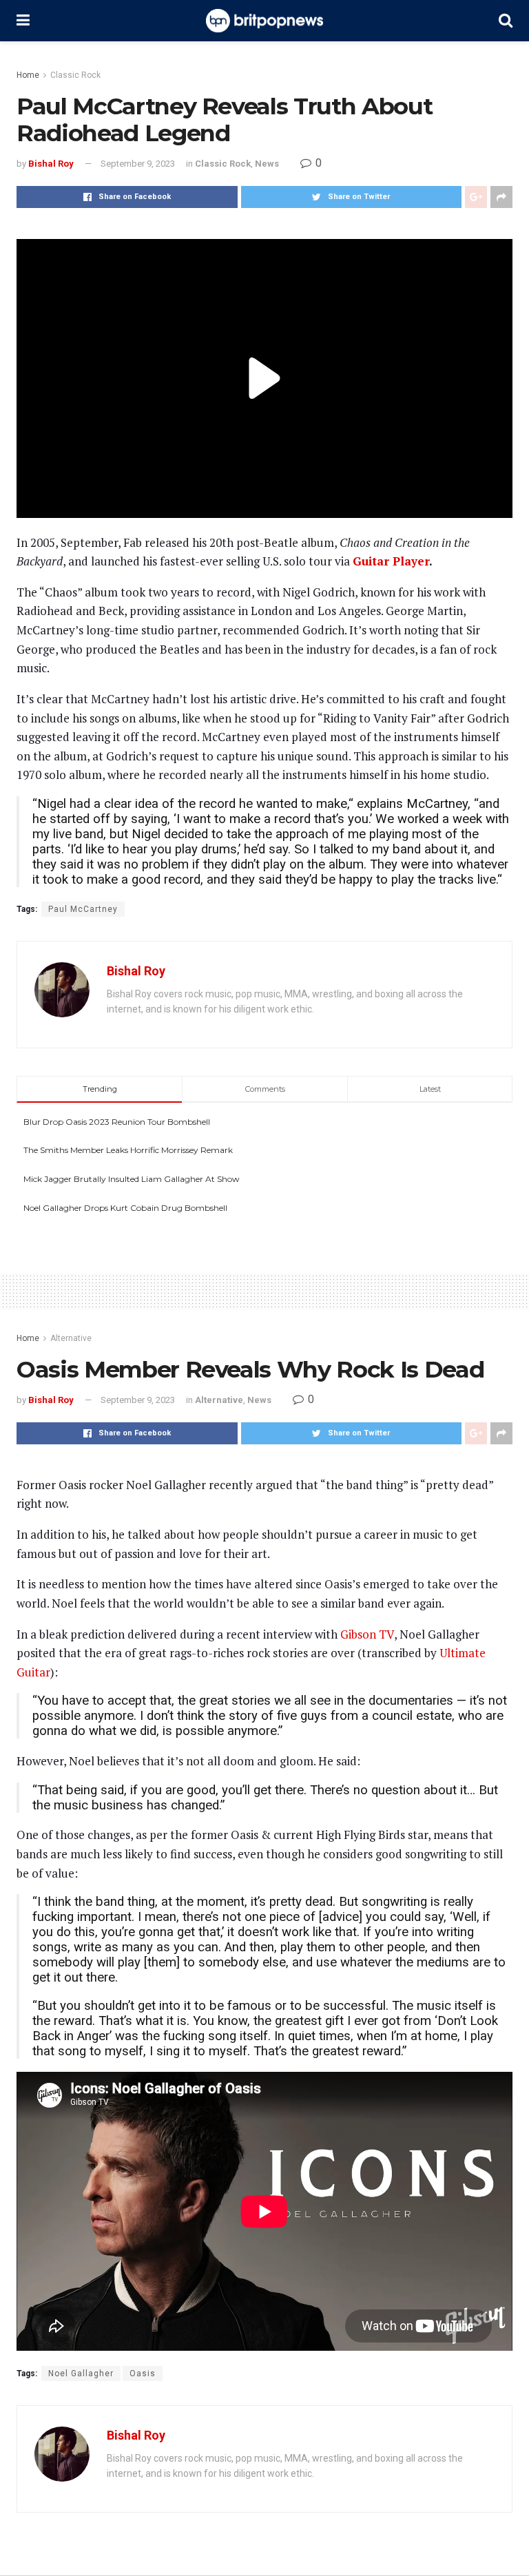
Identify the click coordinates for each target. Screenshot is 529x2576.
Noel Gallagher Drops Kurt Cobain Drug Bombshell (125, 1208)
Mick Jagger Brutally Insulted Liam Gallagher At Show (132, 1179)
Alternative (71, 1338)
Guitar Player (391, 561)
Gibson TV (367, 1634)
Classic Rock (75, 75)
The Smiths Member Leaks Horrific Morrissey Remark (128, 1150)
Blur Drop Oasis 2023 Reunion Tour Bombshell (117, 1122)
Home (28, 75)
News (267, 164)
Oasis (143, 2374)
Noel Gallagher (81, 2374)
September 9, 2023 (138, 164)
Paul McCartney (83, 909)
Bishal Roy (51, 164)
